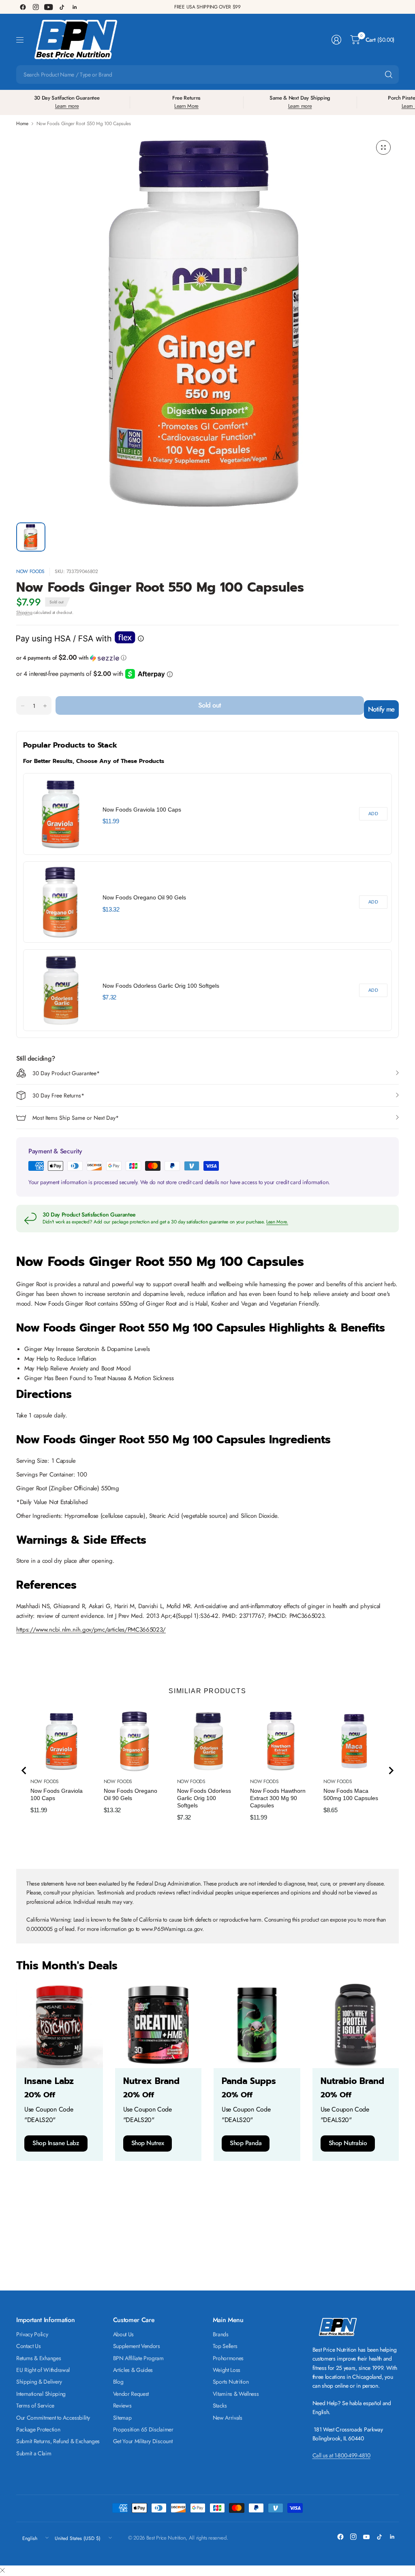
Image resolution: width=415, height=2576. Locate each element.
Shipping (24, 612)
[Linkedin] (75, 7)
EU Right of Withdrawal (43, 2370)
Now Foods (30, 571)
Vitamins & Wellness (236, 2394)
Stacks (220, 2406)
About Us (123, 2334)
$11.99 (111, 821)
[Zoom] (383, 147)
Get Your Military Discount (143, 2441)
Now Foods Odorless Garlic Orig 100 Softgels (161, 986)
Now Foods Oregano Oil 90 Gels (144, 897)
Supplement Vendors (137, 2346)
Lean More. (277, 1222)
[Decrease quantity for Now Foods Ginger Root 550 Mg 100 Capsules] (23, 706)
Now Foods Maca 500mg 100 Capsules (351, 1794)
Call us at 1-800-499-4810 (341, 2455)
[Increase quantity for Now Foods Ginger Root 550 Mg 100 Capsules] (45, 706)
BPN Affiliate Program (138, 2358)
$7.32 (109, 997)
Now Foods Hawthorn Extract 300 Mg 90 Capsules (278, 1798)
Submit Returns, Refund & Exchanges (58, 2441)
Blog (118, 2382)
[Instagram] (36, 7)
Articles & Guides (133, 2370)
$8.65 (330, 1810)
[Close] (2, 2571)
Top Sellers (225, 2346)
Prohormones (228, 2358)
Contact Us (29, 2346)
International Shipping (41, 2394)
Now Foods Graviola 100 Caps (142, 810)
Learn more (67, 106)
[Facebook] (23, 7)
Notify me (381, 709)
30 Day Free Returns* (58, 1095)
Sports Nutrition (231, 2382)
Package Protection (38, 2429)
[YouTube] (49, 7)
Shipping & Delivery (39, 2382)
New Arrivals (228, 2418)
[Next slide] (391, 1771)
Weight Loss (227, 2370)
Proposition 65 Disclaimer (143, 2429)
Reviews (122, 2406)
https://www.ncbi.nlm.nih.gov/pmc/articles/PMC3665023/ (91, 1630)
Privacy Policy (32, 2334)
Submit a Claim (34, 2453)
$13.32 (111, 909)
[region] (207, 902)
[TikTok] (62, 7)
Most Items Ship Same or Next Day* (76, 1118)
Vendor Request (131, 2394)
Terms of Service (35, 2406)
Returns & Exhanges (39, 2358)
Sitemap (122, 2418)
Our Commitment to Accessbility (53, 2418)
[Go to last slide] (24, 1771)
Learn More (186, 106)
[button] (207, 658)
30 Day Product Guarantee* (66, 1073)
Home (22, 124)
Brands (221, 2334)
